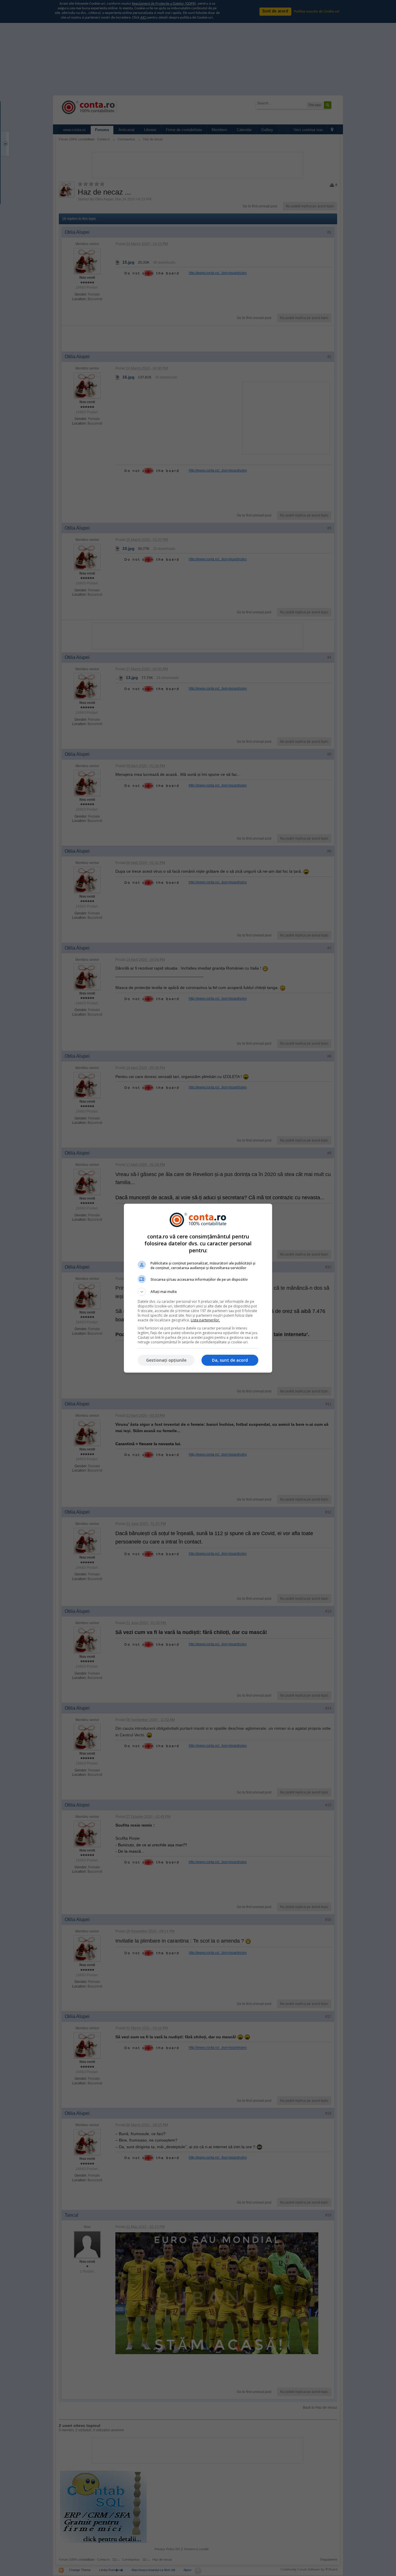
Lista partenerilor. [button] (205, 1320)
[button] (198, 1292)
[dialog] (198, 1288)
